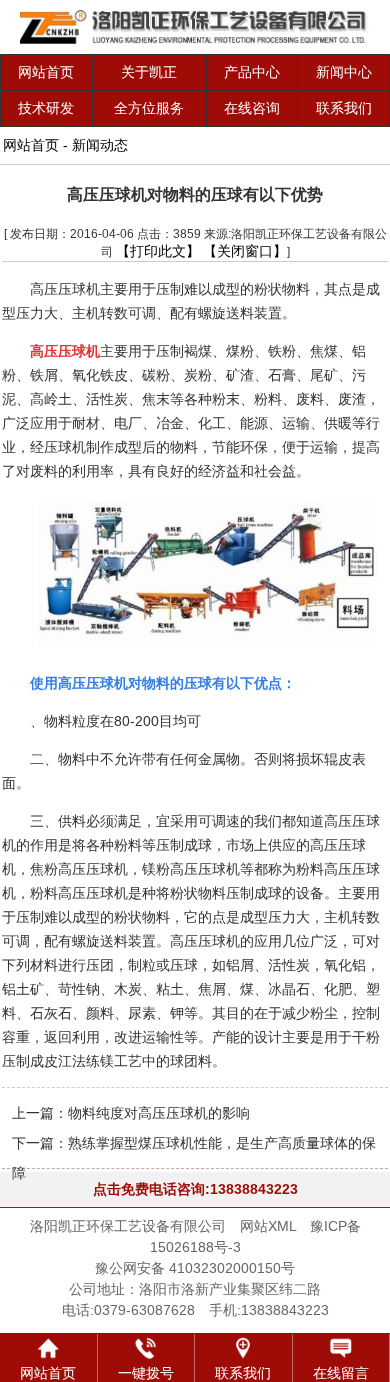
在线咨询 (252, 108)
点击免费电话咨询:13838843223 (195, 1189)
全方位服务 (149, 108)
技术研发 (46, 108)
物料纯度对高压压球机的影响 (159, 1113)
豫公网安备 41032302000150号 (195, 1268)
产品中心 (252, 72)
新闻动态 (100, 145)
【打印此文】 (158, 251)
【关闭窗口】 (245, 251)
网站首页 (46, 72)
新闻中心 (344, 72)
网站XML (268, 1226)
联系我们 (344, 108)
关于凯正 (149, 72)
